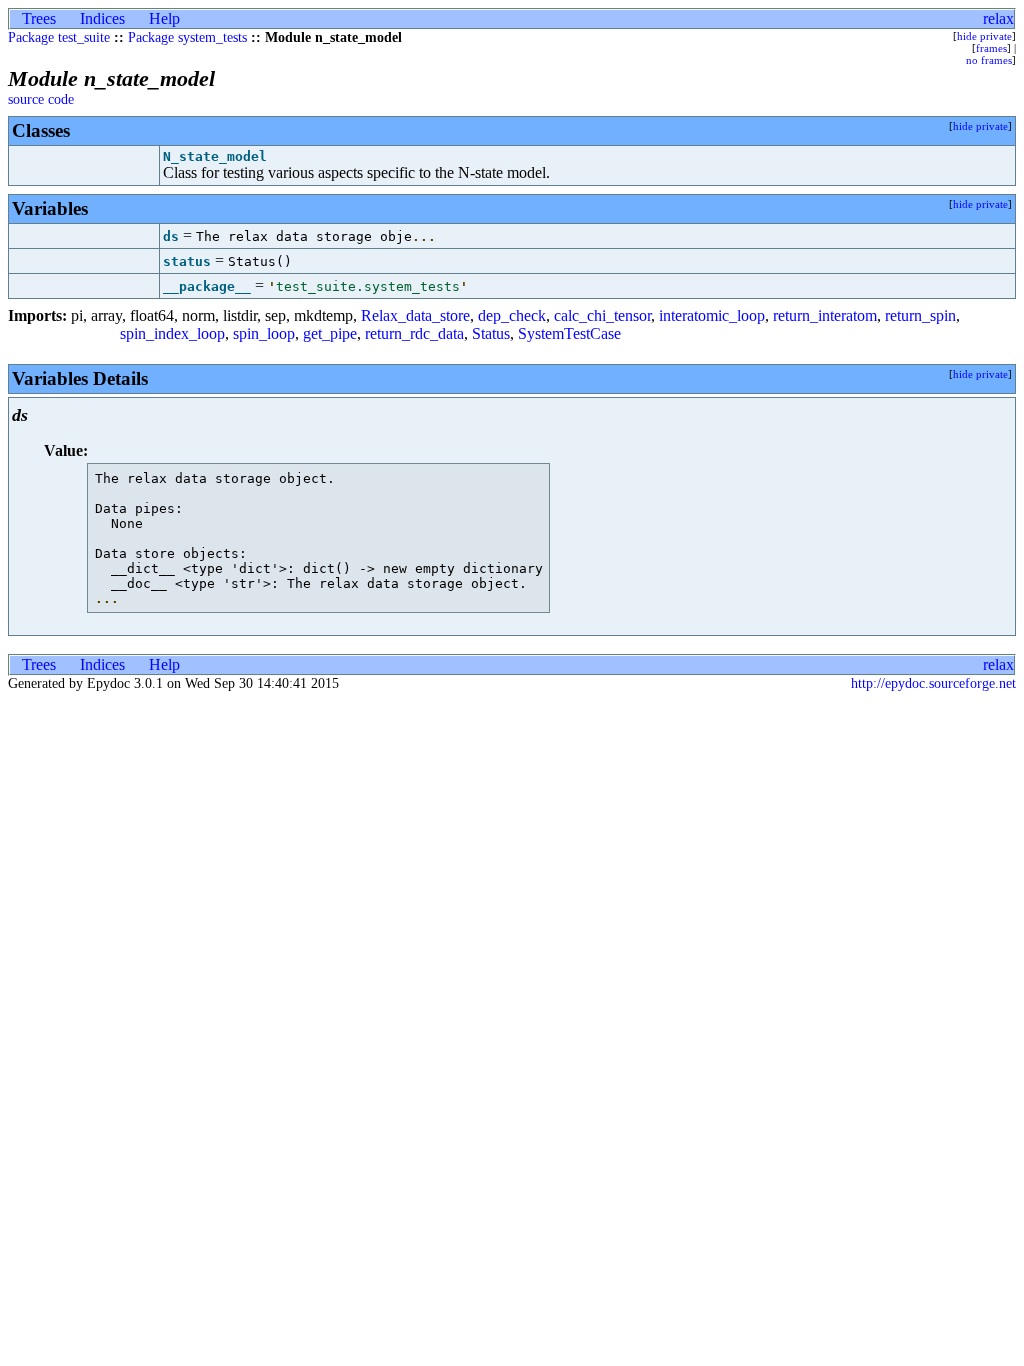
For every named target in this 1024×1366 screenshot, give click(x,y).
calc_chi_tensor (602, 315)
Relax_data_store (415, 315)
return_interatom (825, 315)
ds (171, 236)
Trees (39, 18)
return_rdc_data (414, 333)
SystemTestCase (569, 333)
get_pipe (330, 333)
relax (998, 18)
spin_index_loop (172, 333)
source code (41, 99)
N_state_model (215, 156)
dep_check (512, 315)
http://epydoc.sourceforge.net (933, 683)
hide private (984, 36)
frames (991, 48)
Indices (102, 18)
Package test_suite (59, 37)
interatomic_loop (712, 315)
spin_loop (264, 333)
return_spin (920, 315)
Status (491, 333)
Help (164, 18)
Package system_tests (187, 37)
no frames (989, 60)
